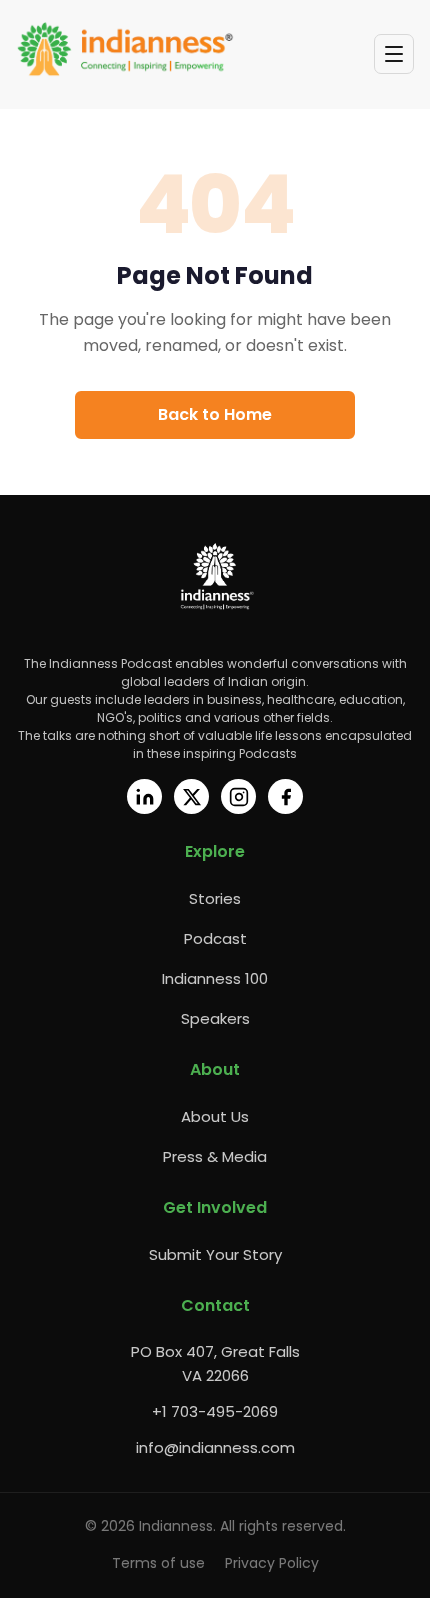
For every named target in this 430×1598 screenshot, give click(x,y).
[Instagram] (238, 796)
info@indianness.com (215, 1447)
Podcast (215, 938)
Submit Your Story (215, 1254)
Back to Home (215, 414)
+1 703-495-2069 (215, 1411)
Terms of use (158, 1563)
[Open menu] (394, 54)
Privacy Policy (272, 1563)
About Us (215, 1116)
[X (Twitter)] (191, 796)
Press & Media (215, 1156)
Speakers (215, 1018)
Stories (215, 898)
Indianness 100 (215, 978)
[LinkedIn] (144, 796)
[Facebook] (285, 796)
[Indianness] (126, 50)
